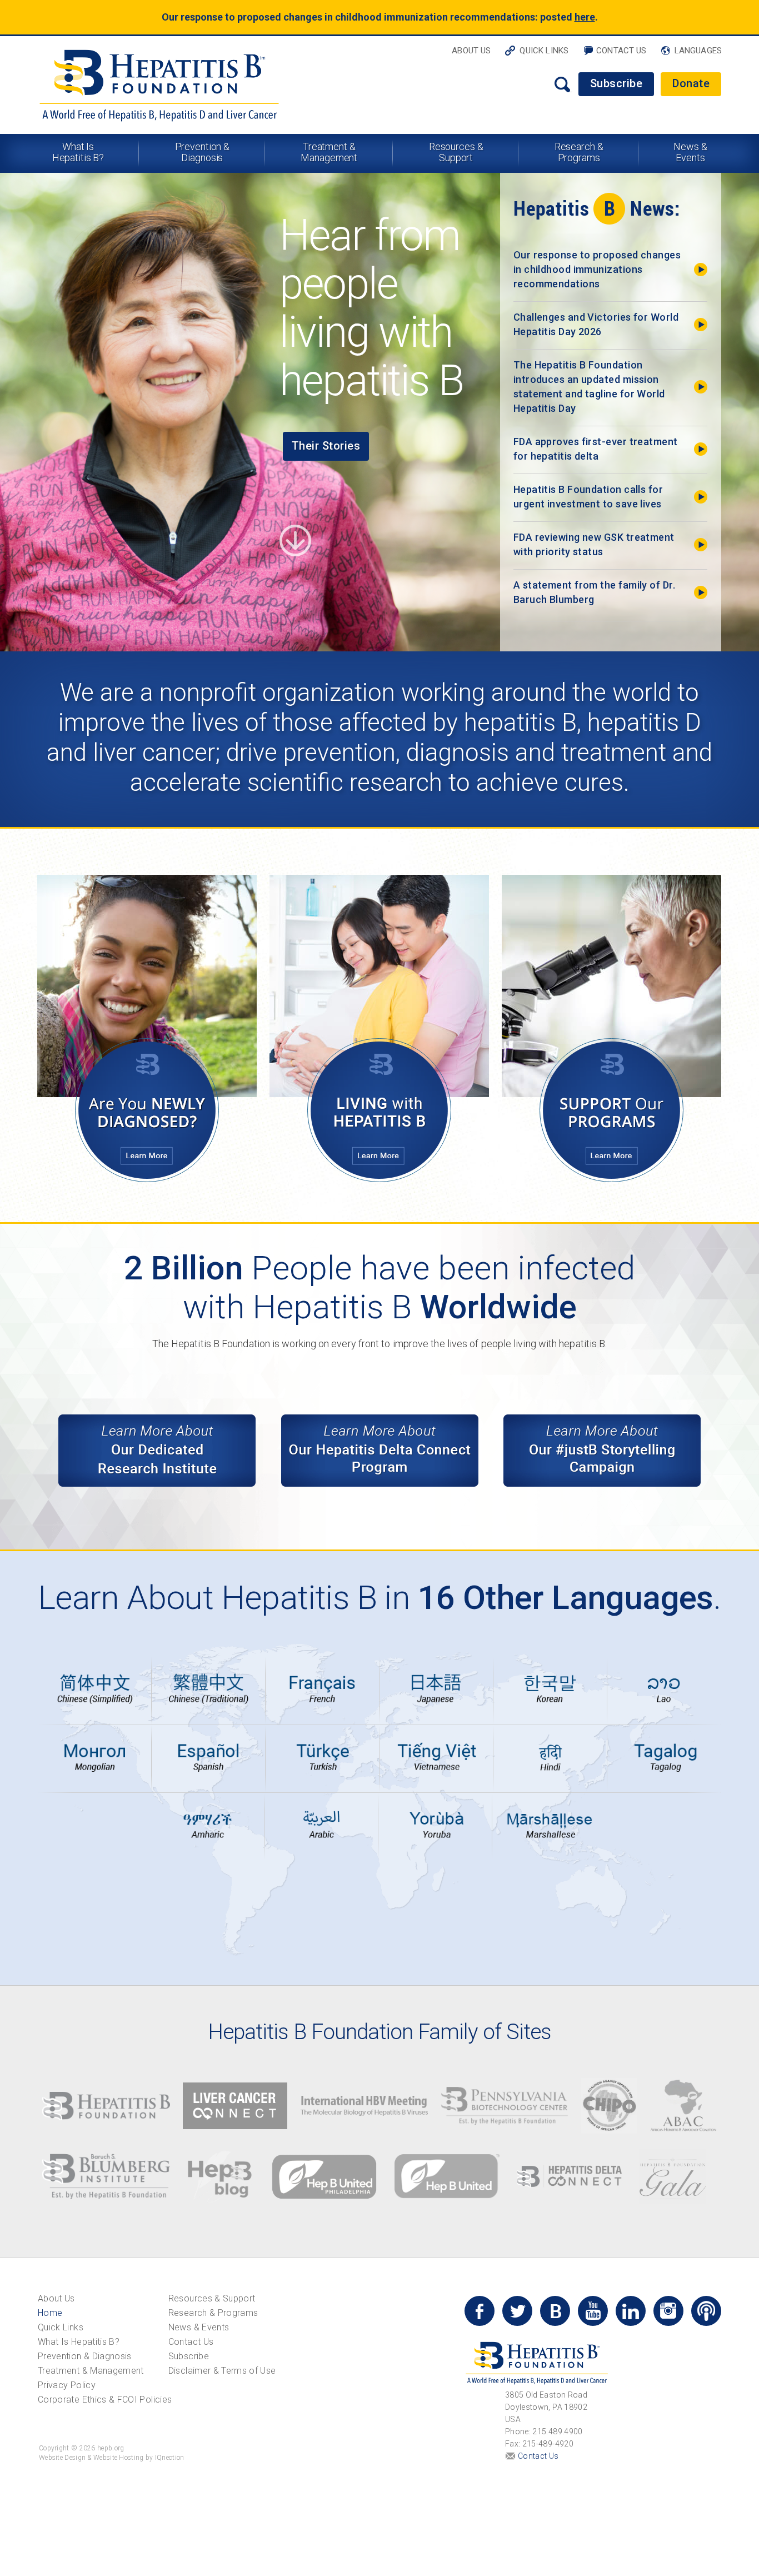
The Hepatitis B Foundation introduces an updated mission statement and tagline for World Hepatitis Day (589, 387)
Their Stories (326, 446)
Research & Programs (579, 152)
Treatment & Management (329, 152)
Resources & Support (456, 152)
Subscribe (616, 83)
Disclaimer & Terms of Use (222, 2371)
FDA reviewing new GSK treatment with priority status (594, 544)
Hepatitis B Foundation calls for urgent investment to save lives (588, 497)
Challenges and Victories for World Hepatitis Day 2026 (596, 324)
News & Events (690, 152)
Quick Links (544, 51)
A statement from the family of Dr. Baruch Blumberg (594, 592)
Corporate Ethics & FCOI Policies (105, 2400)
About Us (471, 51)
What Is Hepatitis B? (78, 152)
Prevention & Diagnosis (203, 152)
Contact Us (621, 51)
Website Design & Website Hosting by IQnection (112, 2458)
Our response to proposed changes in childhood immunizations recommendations (597, 269)
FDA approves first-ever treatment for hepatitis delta (596, 449)
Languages (698, 51)
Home (50, 2313)
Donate (691, 83)
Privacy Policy (67, 2385)
